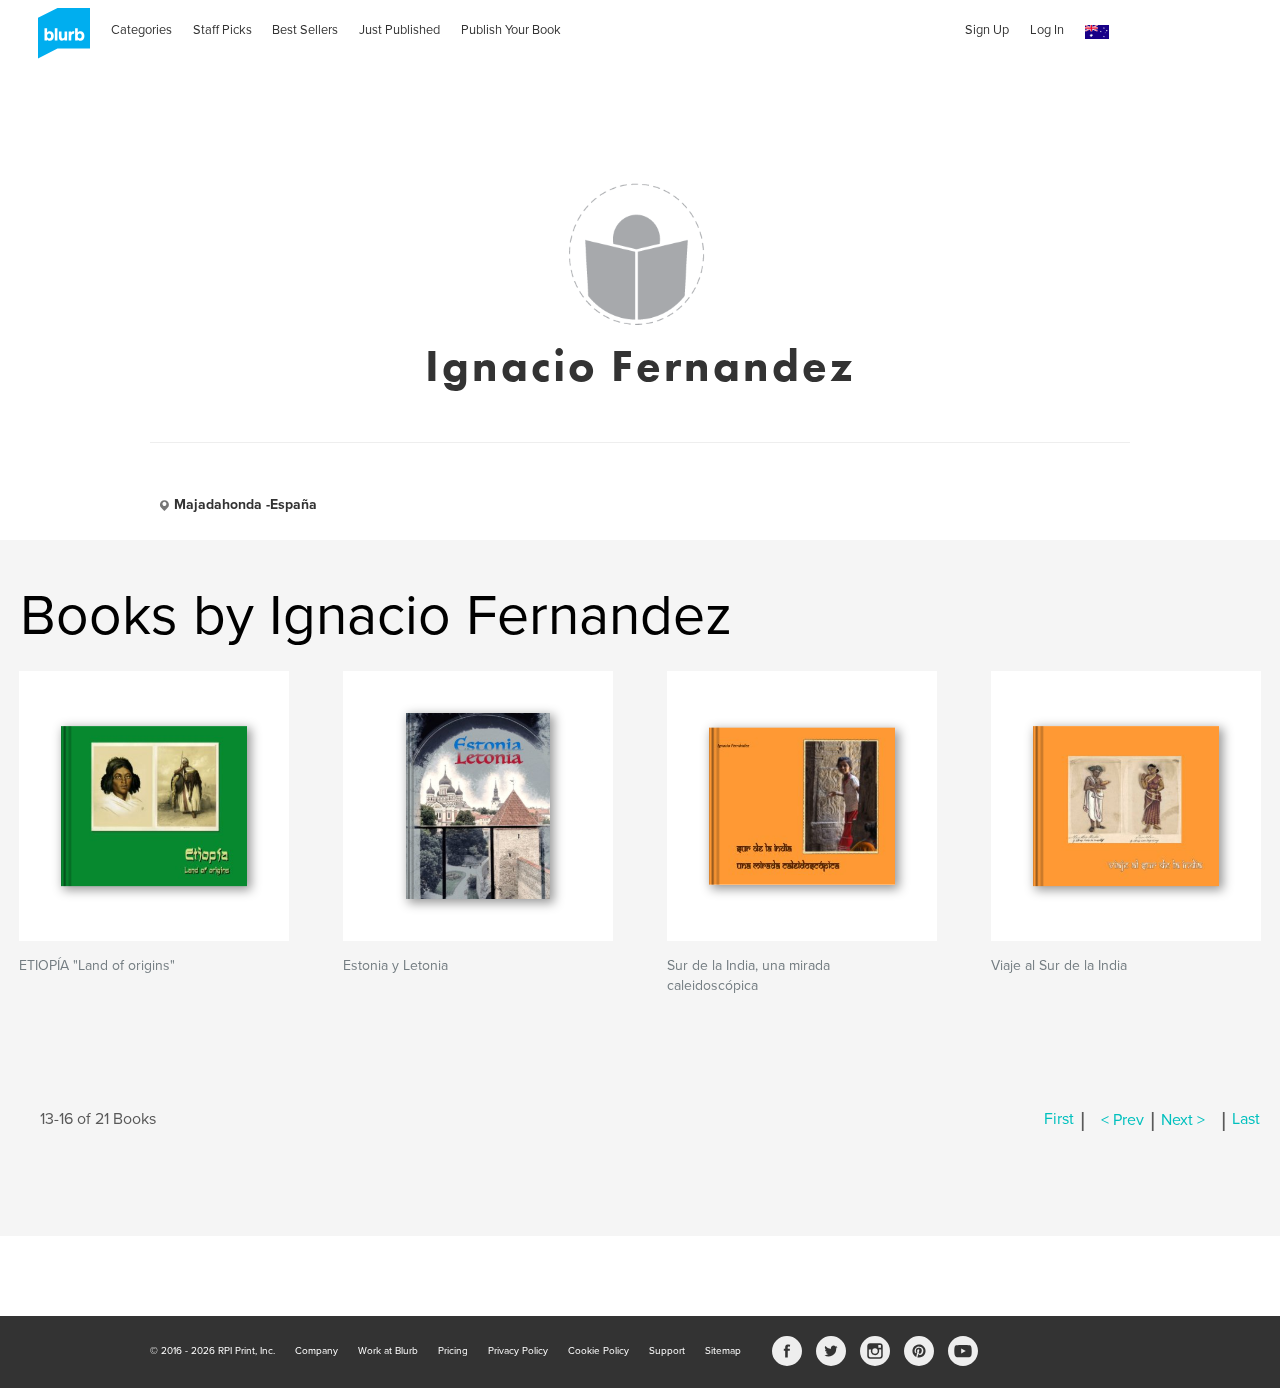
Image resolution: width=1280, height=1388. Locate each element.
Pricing (453, 1351)
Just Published (399, 30)
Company (316, 1351)
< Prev (1122, 1120)
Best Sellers (305, 30)
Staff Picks (222, 30)
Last (1246, 1120)
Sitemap (723, 1351)
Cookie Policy (598, 1351)
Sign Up (987, 30)
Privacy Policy (518, 1351)
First (1059, 1120)
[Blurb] (58, 40)
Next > (1183, 1120)
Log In (1047, 30)
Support (667, 1351)
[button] (1097, 32)
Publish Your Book (511, 30)
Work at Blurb (388, 1351)
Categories (141, 30)
